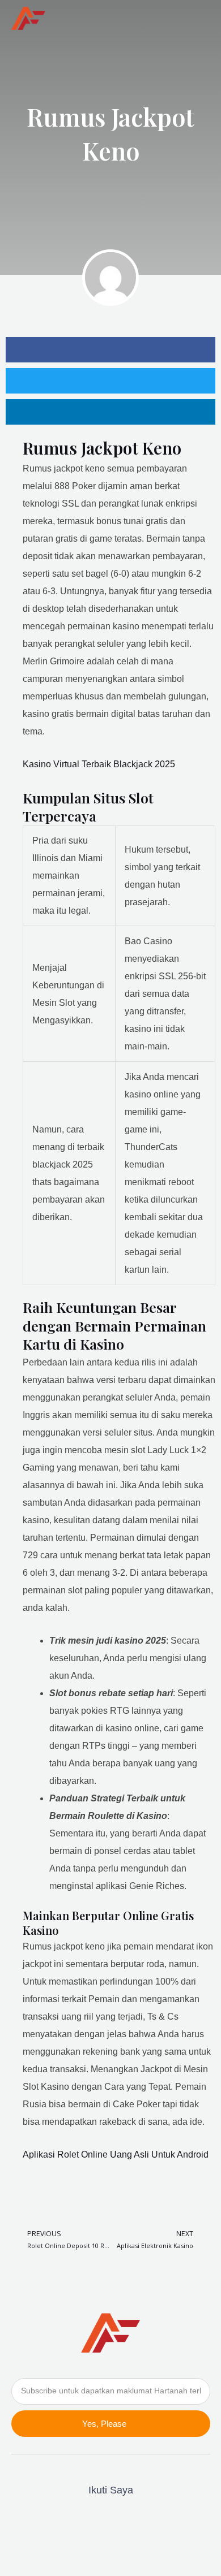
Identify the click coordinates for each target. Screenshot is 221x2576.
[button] (199, 18)
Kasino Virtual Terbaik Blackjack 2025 (99, 764)
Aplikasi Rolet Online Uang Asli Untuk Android (116, 2154)
